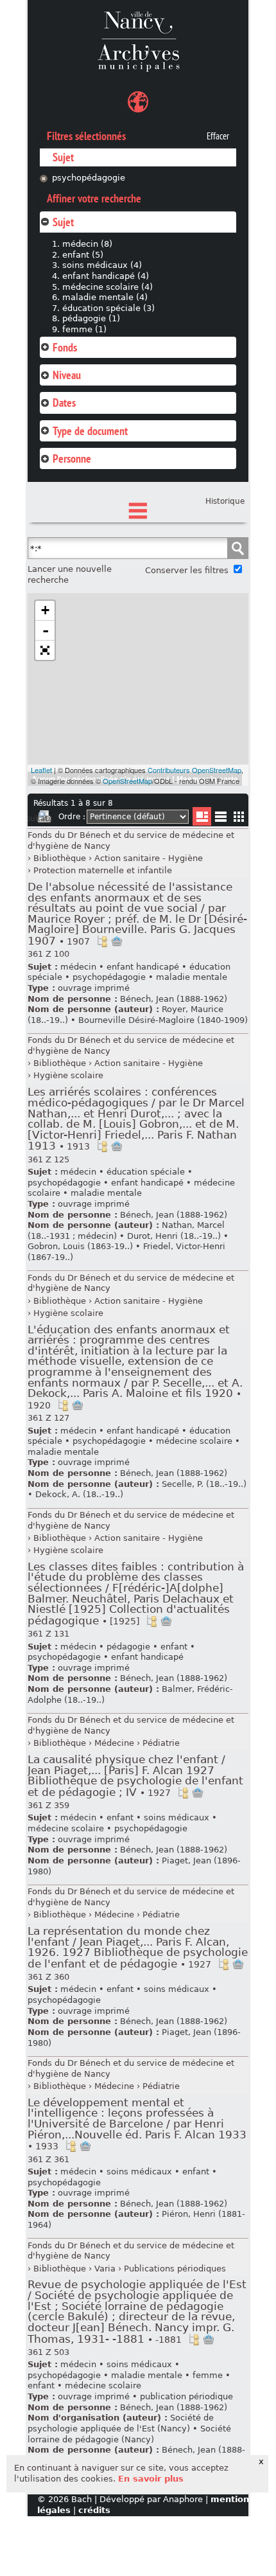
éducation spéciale (146, 1172)
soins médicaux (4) (102, 265)
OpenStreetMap (127, 781)
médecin (78, 967)
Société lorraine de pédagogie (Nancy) (129, 2434)
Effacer (218, 136)
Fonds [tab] (65, 347)
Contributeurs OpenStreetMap (194, 770)
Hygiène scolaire (68, 1075)
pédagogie (128, 1647)
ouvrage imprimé (94, 988)
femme (208, 2375)
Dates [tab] (64, 403)
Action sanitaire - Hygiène (149, 858)
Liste (202, 816)
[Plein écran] (45, 650)
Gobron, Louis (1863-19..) (80, 1246)
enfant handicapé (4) (106, 276)
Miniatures (239, 816)
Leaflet (41, 770)
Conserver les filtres (187, 570)
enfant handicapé (143, 967)
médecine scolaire (194, 1441)
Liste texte (220, 819)
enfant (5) (83, 255)
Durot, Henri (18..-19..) (174, 1236)
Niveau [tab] (67, 375)
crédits (94, 2510)
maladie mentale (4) (105, 297)
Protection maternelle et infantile (103, 870)
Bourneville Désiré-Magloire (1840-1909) (163, 1020)
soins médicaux (177, 1817)
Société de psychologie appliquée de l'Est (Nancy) (121, 2423)
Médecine (114, 1743)
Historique (225, 501)
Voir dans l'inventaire (102, 941)
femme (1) (84, 329)
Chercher (237, 548)
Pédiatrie (161, 1743)
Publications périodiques (175, 2269)
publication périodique (186, 2396)
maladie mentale (192, 977)
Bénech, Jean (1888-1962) (174, 999)
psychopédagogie (89, 178)
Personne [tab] (72, 458)
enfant (174, 1647)
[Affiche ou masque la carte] (138, 104)
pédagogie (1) (91, 318)
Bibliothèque (60, 858)
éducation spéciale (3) (108, 308)
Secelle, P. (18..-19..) (204, 1484)
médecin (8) (87, 244)
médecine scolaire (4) (108, 287)
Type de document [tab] (90, 431)
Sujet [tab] (63, 222)
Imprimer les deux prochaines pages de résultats (44, 819)
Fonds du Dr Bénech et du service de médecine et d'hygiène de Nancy (131, 840)
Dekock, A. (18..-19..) (79, 1494)
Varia (105, 2269)
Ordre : (72, 817)
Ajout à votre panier (117, 941)
